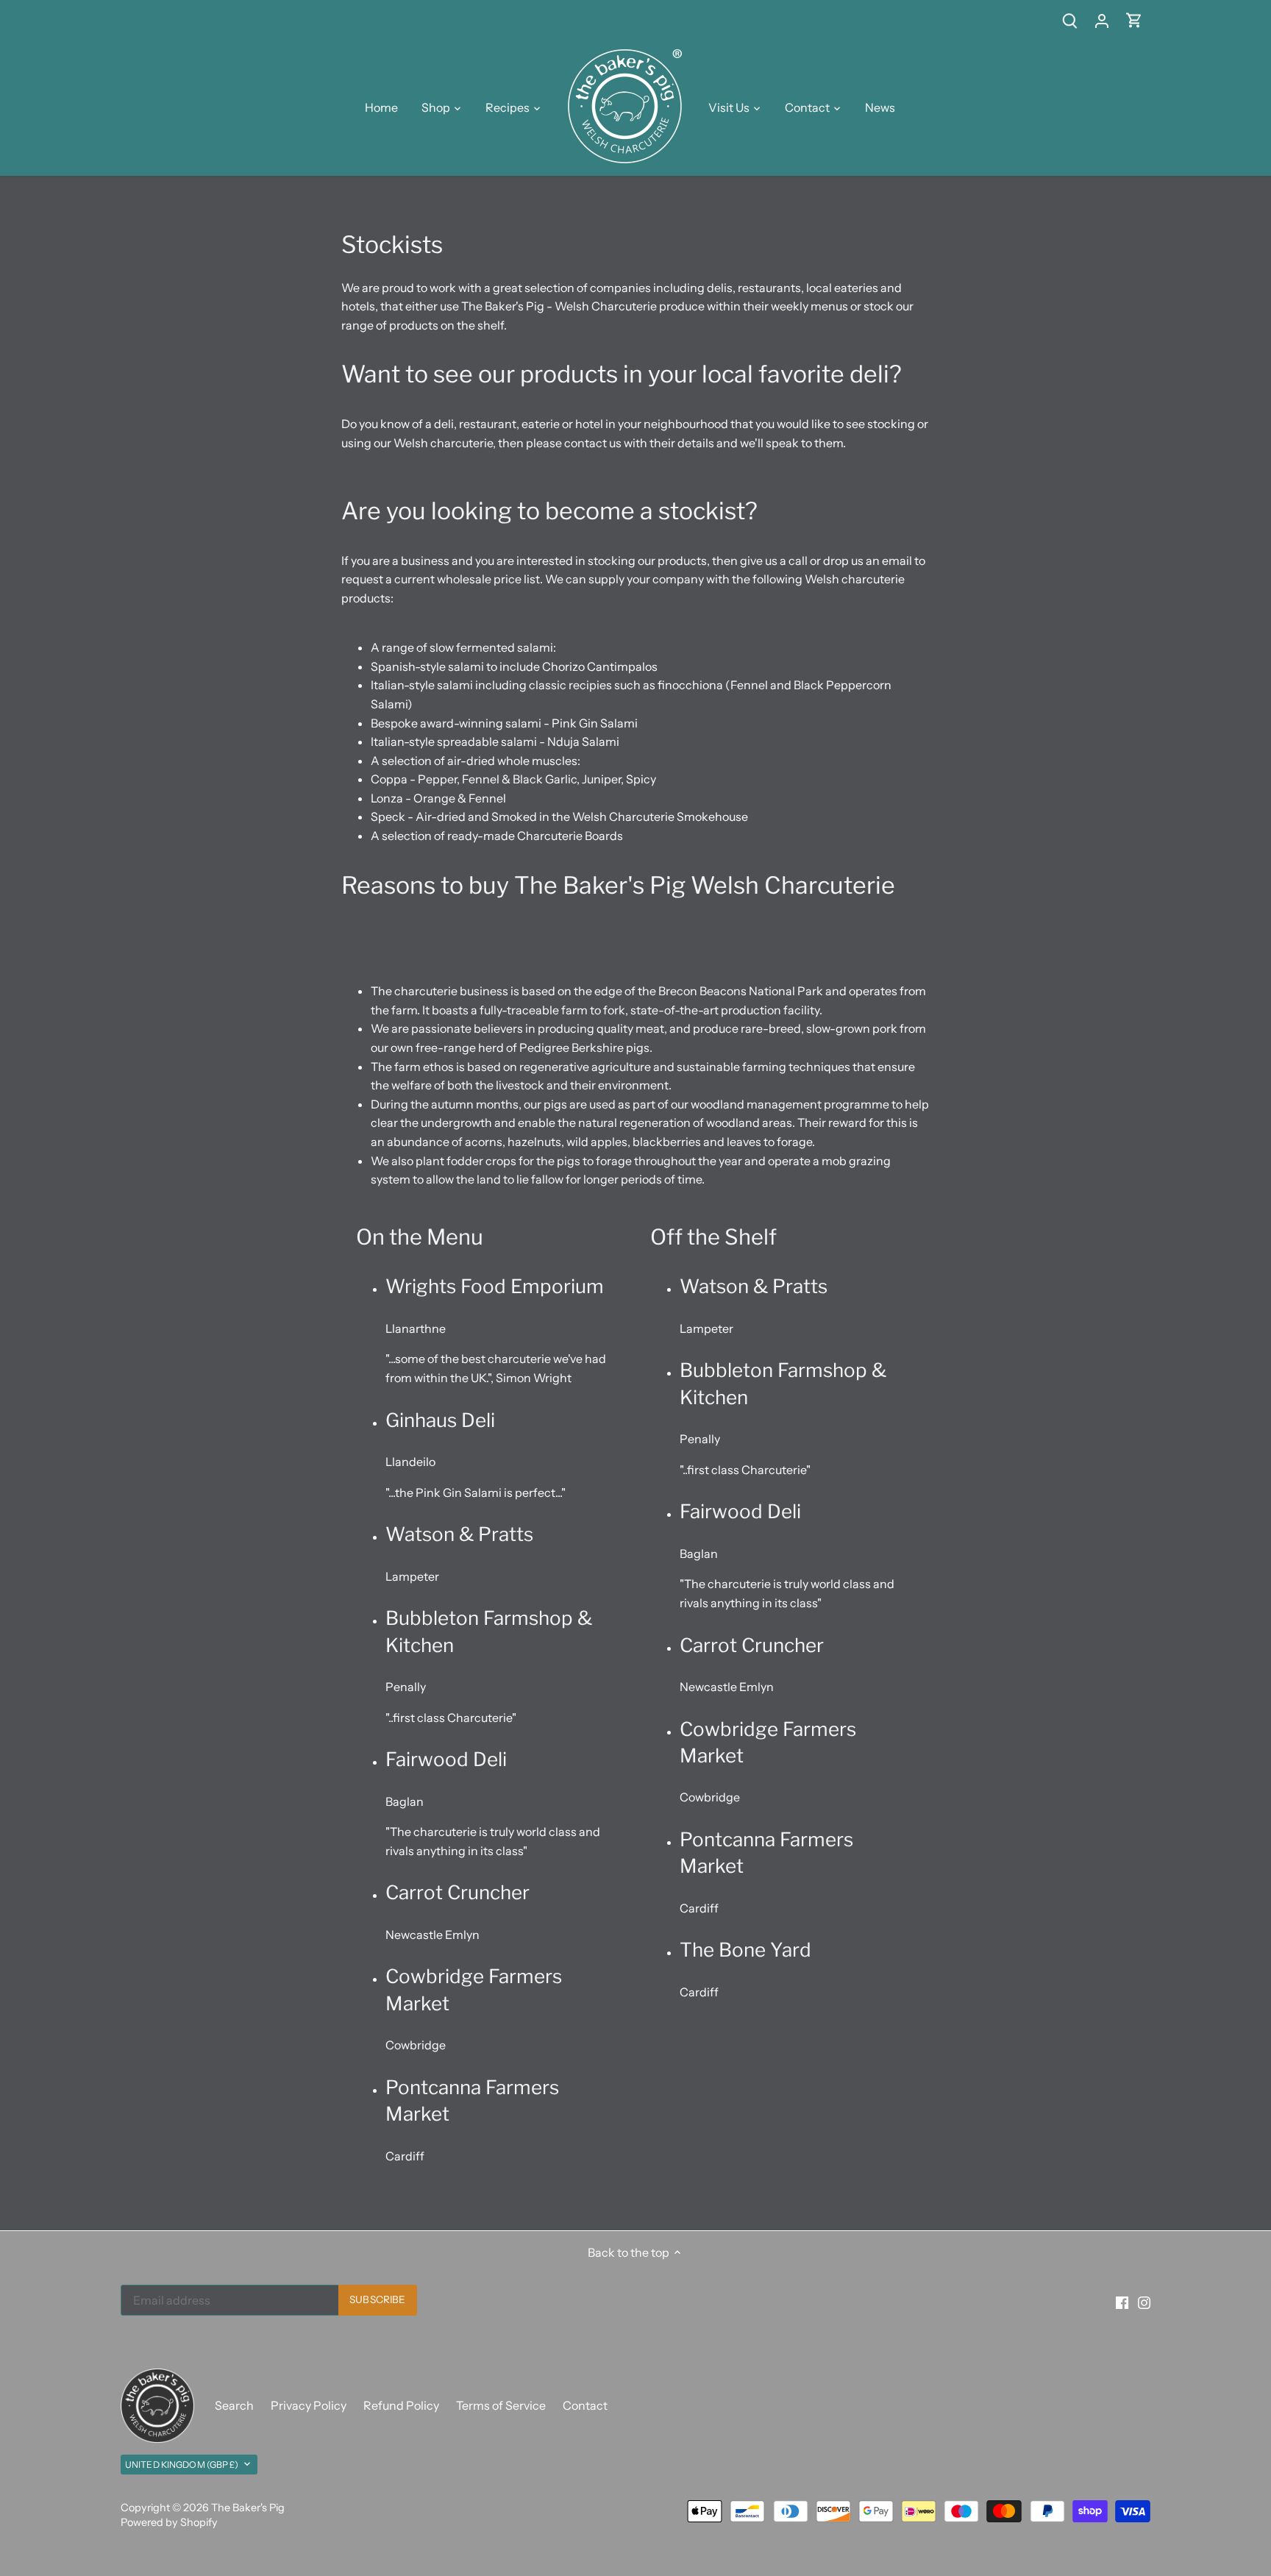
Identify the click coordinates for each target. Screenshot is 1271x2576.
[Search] (1069, 20)
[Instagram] (1144, 2302)
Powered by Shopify (169, 2522)
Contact (585, 2405)
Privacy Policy (309, 2405)
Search (234, 2405)
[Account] (1102, 20)
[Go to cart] (1134, 20)
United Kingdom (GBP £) (182, 2465)
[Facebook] (1122, 2302)
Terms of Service (501, 2405)
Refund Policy (401, 2405)
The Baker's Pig (248, 2508)
